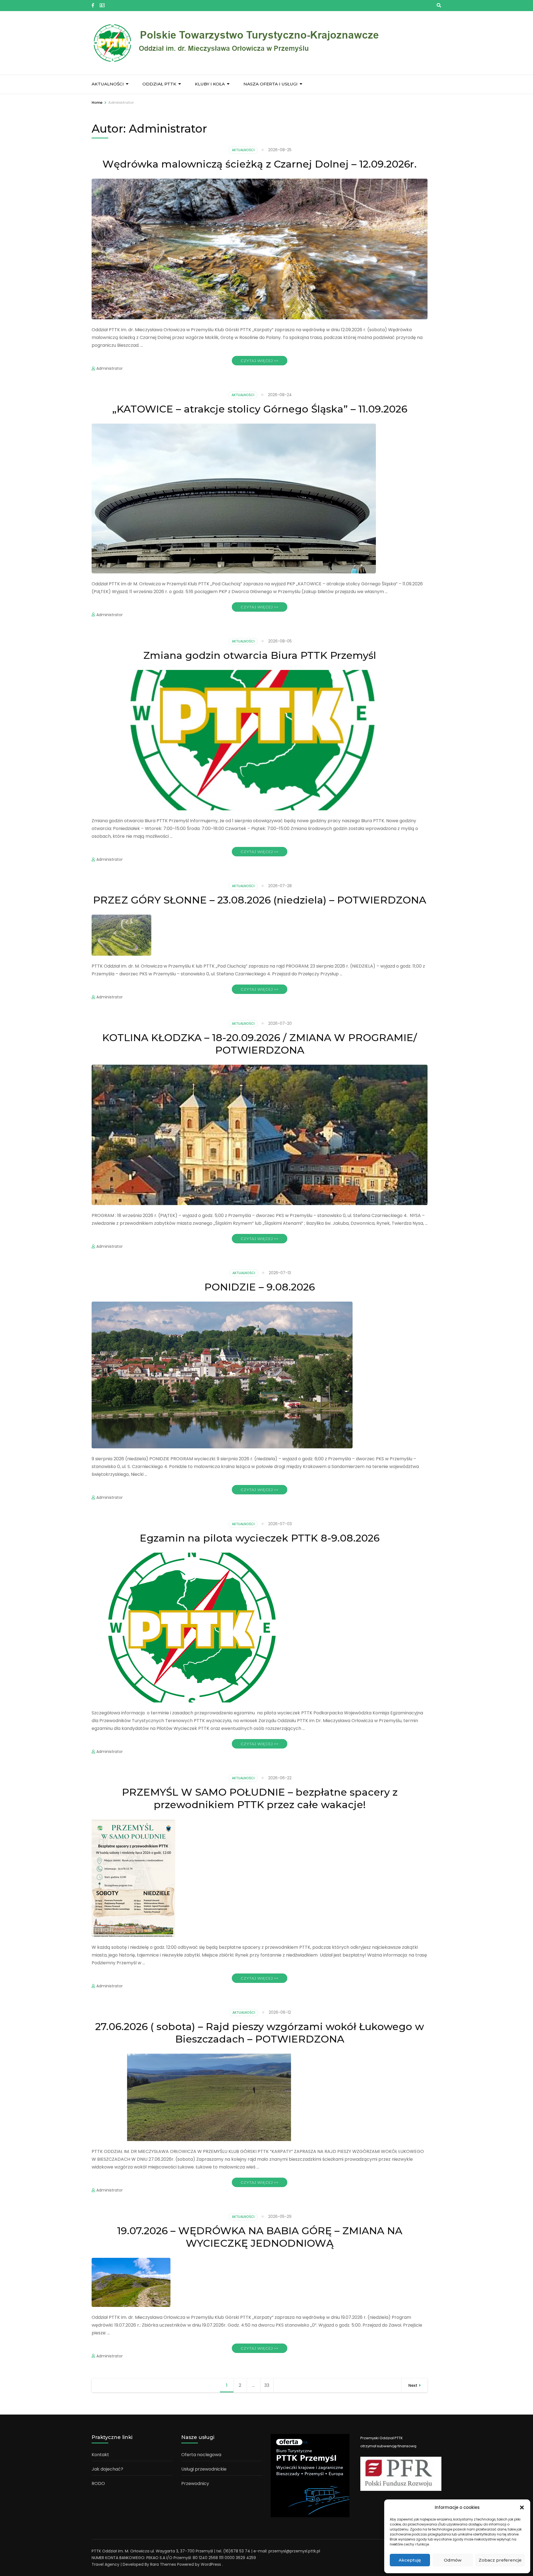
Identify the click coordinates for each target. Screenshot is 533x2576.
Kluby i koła (210, 84)
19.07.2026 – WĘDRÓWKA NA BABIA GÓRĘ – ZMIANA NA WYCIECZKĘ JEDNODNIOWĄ (260, 2237)
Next (413, 2385)
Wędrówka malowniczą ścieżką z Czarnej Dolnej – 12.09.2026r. (260, 164)
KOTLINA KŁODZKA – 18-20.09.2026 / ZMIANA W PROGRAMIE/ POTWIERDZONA (260, 1044)
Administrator (110, 368)
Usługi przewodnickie (204, 2469)
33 (269, 2385)
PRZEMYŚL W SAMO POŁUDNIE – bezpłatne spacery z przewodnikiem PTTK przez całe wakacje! (260, 1798)
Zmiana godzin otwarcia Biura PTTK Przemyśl (260, 655)
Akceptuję (410, 2560)
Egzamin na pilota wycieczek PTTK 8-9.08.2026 (260, 1538)
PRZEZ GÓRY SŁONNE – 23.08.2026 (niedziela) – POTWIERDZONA (260, 900)
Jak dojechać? (107, 2469)
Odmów (453, 2560)
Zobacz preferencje (500, 2560)
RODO (98, 2483)
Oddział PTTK (159, 84)
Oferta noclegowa (201, 2455)
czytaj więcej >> (260, 361)
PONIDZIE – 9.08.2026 (260, 1287)
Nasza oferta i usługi (271, 84)
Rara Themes (163, 2564)
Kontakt (100, 2455)
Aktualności (108, 84)
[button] (522, 2507)
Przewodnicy (195, 2483)
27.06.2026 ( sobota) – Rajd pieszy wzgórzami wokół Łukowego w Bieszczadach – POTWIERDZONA (260, 2033)
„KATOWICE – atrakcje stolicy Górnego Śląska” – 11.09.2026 (260, 409)
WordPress (211, 2564)
